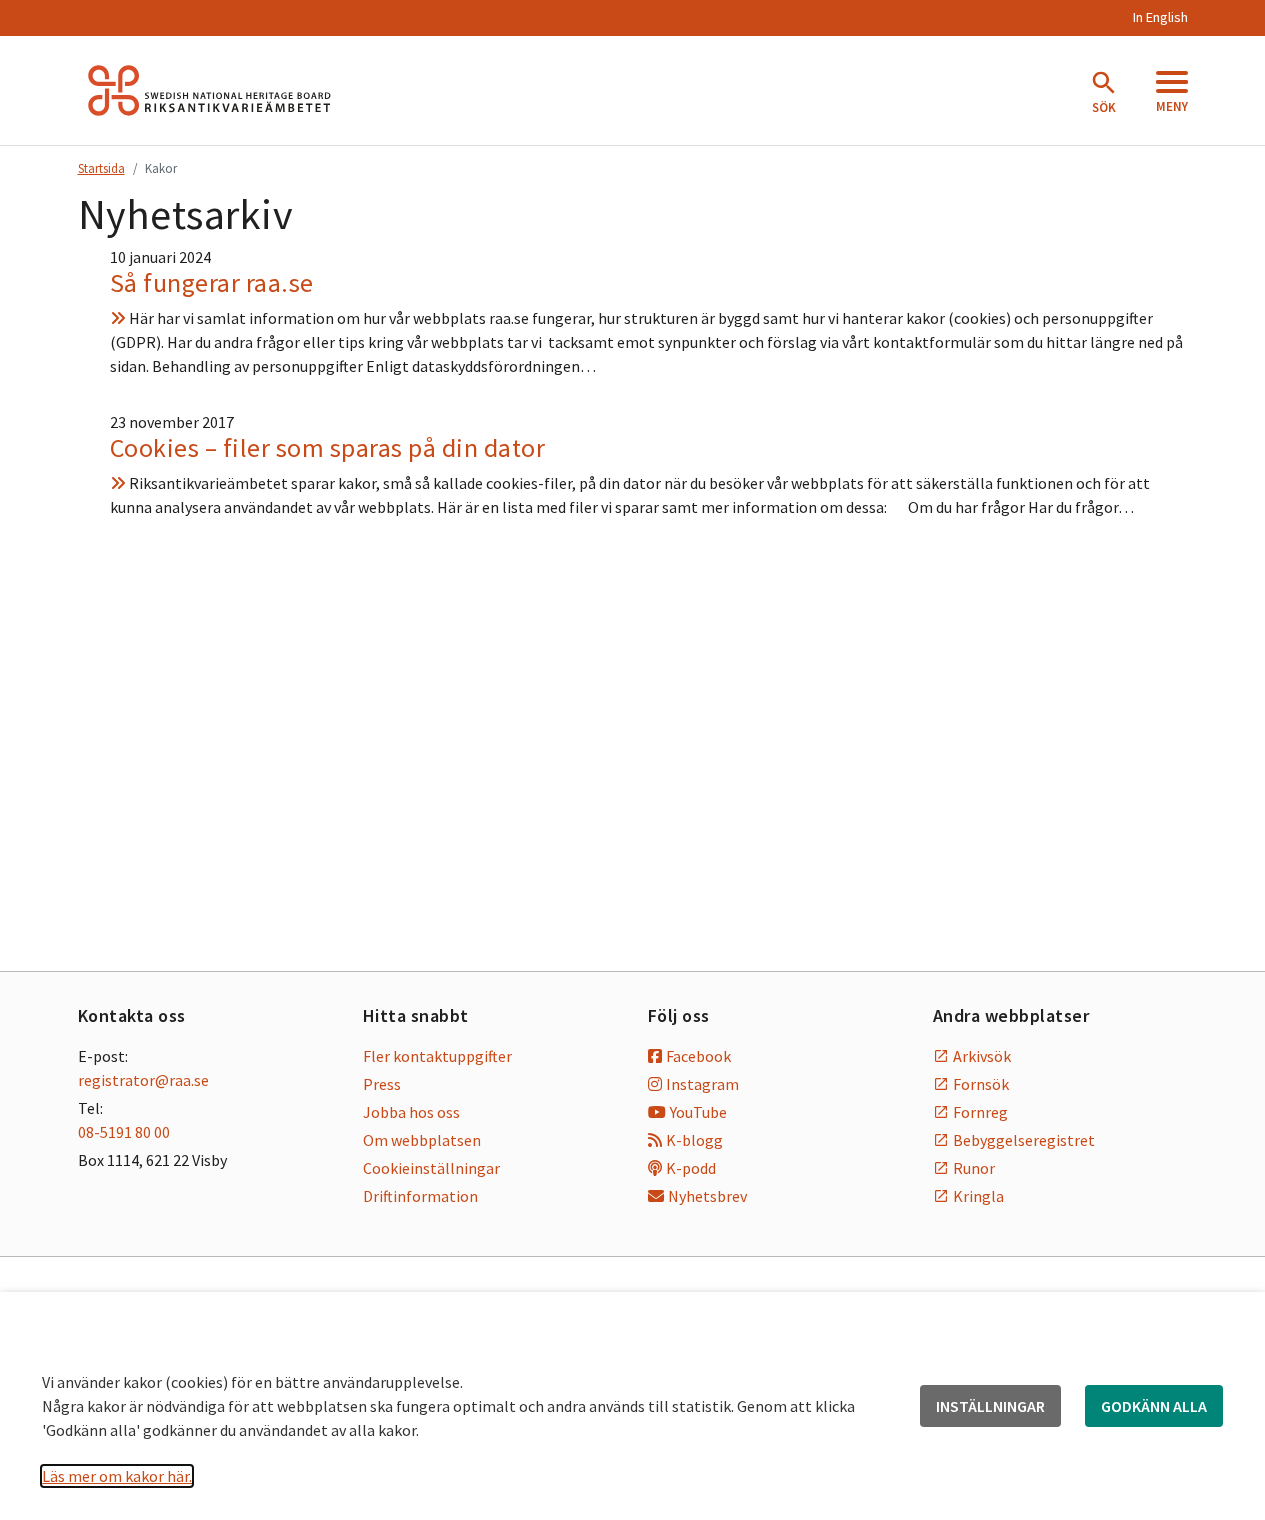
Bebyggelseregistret (1024, 1140)
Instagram (702, 1084)
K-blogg (694, 1140)
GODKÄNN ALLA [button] (1154, 1406)
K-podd (691, 1168)
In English (1160, 17)
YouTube (698, 1112)
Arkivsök (982, 1056)
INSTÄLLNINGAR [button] (990, 1406)
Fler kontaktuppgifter (437, 1056)
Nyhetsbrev (707, 1196)
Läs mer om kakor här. (117, 1476)
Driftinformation (420, 1196)
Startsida (101, 168)
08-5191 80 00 (124, 1132)
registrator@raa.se (143, 1080)
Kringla (978, 1196)
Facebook (698, 1056)
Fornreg (980, 1112)
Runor (974, 1168)
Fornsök (981, 1084)
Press (382, 1084)
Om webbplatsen (422, 1140)
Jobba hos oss (411, 1112)
